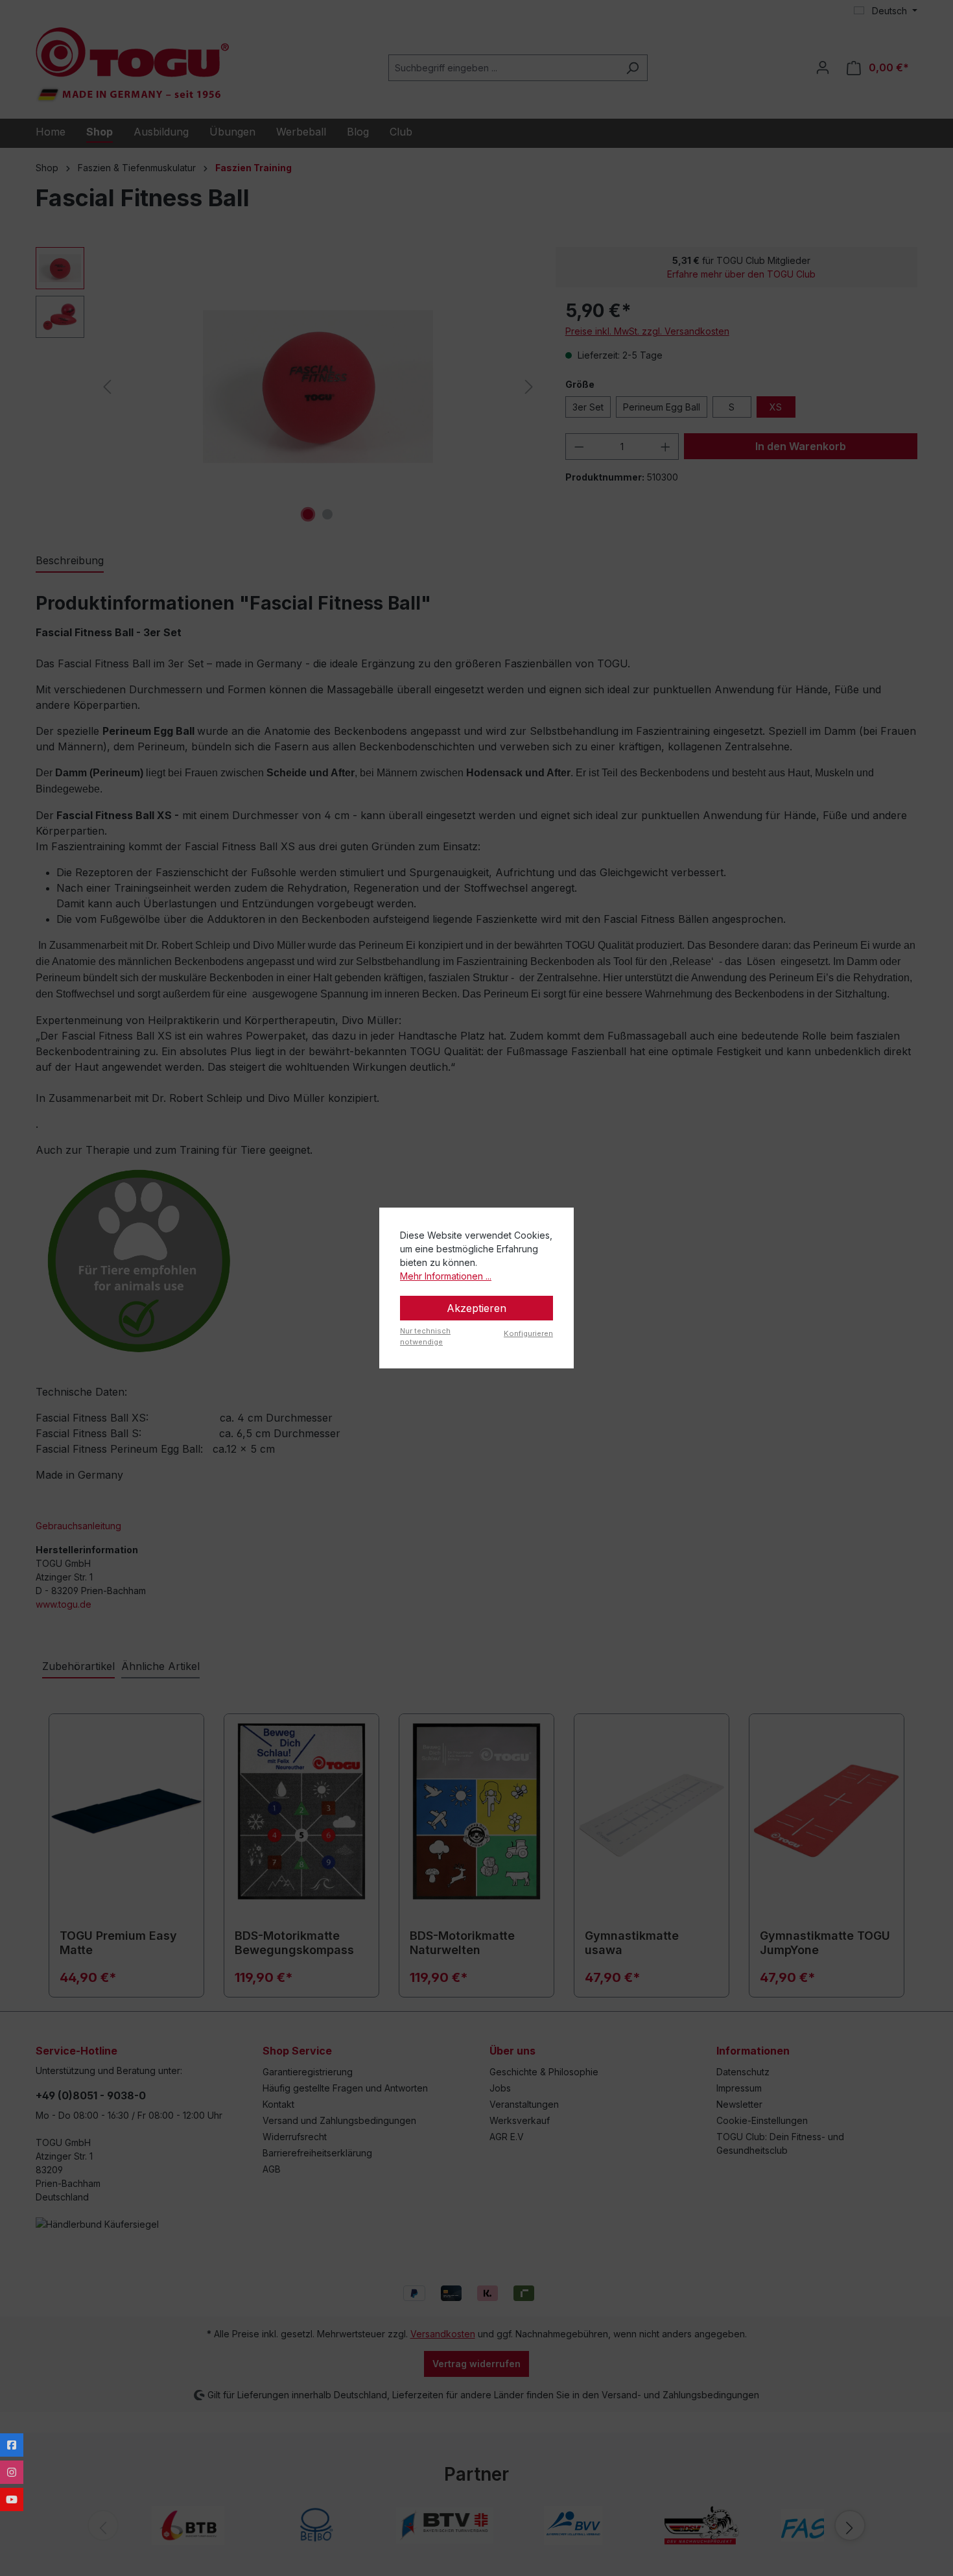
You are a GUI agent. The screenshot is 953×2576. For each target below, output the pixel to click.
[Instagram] (12, 2472)
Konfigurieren (528, 1333)
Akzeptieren (476, 1308)
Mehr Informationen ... (446, 1276)
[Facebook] (12, 2445)
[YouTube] (12, 2499)
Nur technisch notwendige (425, 1336)
